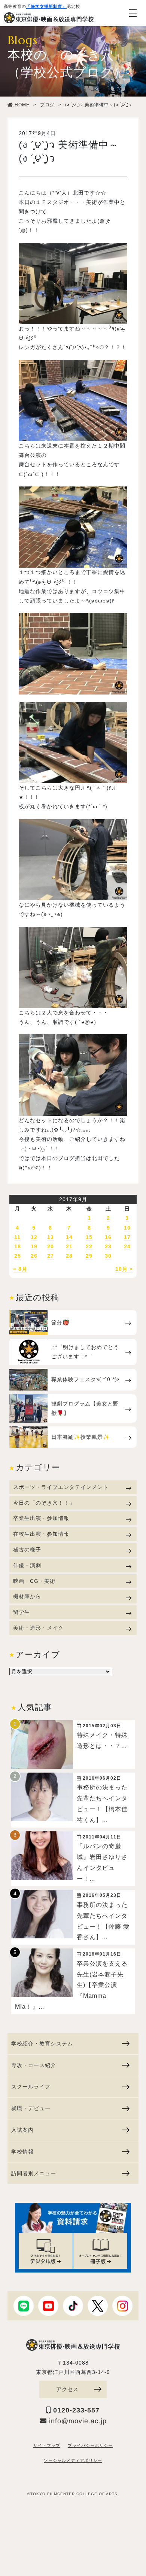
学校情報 (22, 2152)
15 (89, 1237)
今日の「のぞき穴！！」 (44, 1503)
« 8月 (20, 1269)
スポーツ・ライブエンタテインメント (61, 1487)
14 (69, 1237)
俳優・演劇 (27, 1565)
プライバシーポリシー (90, 2445)
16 (108, 1237)
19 (34, 1246)
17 (127, 1237)
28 (69, 1256)
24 (127, 1246)
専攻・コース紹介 (34, 2065)
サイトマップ (47, 2445)
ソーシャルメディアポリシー (73, 2460)
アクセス (67, 2389)
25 (18, 1256)
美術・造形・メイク (38, 1628)
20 (51, 1246)
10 (127, 1228)
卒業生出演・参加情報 (41, 1518)
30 (108, 1256)
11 (17, 1237)
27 (51, 1256)
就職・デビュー (31, 2108)
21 (69, 1246)
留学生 (22, 1612)
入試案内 (22, 2130)
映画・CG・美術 (34, 1581)
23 (108, 1246)
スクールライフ (31, 2087)
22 (89, 1246)
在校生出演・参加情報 (41, 1534)
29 (89, 1256)
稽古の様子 (27, 1550)
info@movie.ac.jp (77, 2421)
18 (18, 1246)
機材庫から (27, 1596)
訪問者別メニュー (34, 2173)
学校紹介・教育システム (42, 2044)
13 (51, 1237)
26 (34, 1256)
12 (34, 1237)
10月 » (124, 1269)
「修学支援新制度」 (46, 6)
